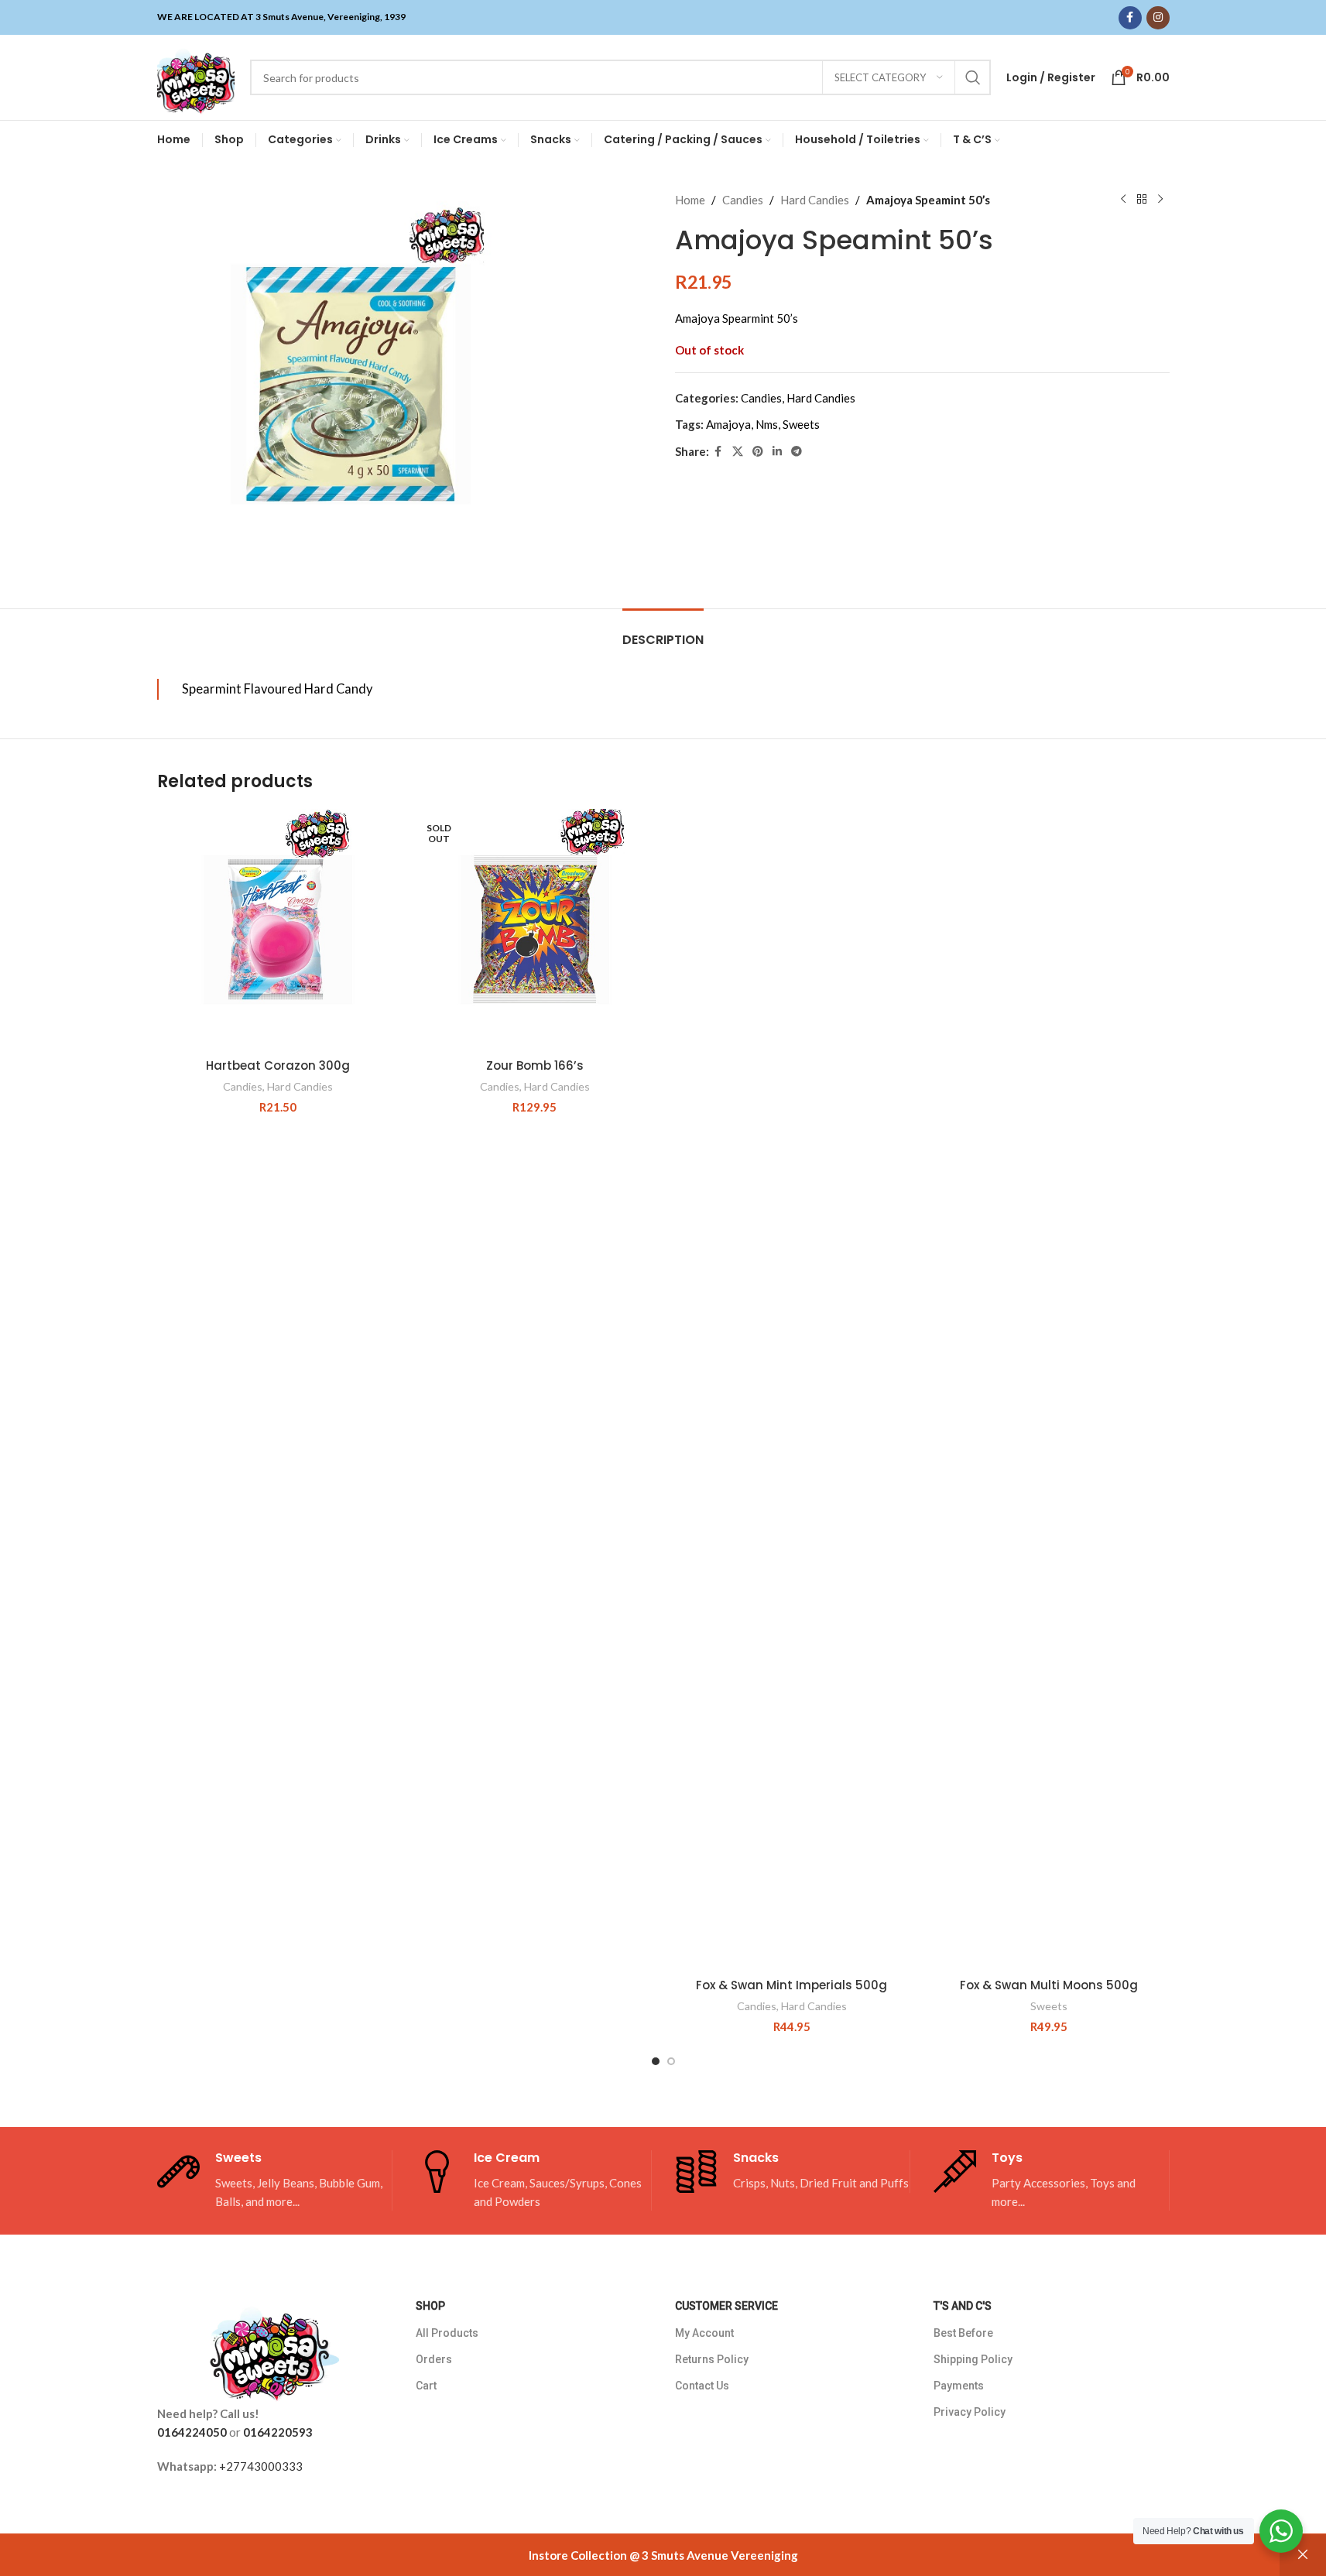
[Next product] (1160, 200)
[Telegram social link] (797, 452)
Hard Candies (815, 200)
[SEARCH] (973, 77)
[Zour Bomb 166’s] (535, 930)
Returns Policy (712, 2359)
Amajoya (728, 424)
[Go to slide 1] (656, 2061)
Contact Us (702, 2386)
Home (690, 200)
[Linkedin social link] (777, 452)
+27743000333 (261, 2466)
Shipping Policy (973, 2359)
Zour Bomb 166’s (535, 1065)
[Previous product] (1123, 200)
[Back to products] (1142, 200)
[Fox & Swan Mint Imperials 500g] (792, 1389)
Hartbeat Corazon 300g (278, 1065)
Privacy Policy (970, 2412)
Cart (426, 2386)
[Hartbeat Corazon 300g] (278, 930)
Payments (959, 2386)
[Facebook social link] (1130, 18)
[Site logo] (196, 76)
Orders (434, 2359)
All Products (447, 2333)
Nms (767, 424)
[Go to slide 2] (671, 2061)
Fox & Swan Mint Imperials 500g (791, 1985)
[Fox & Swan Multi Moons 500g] (1049, 1389)
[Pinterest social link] (758, 452)
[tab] (663, 632)
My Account (704, 2333)
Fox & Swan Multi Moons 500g (1049, 1985)
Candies (743, 200)
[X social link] (738, 452)
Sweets (801, 424)
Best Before (963, 2333)
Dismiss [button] (1303, 2555)
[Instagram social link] (1158, 18)
